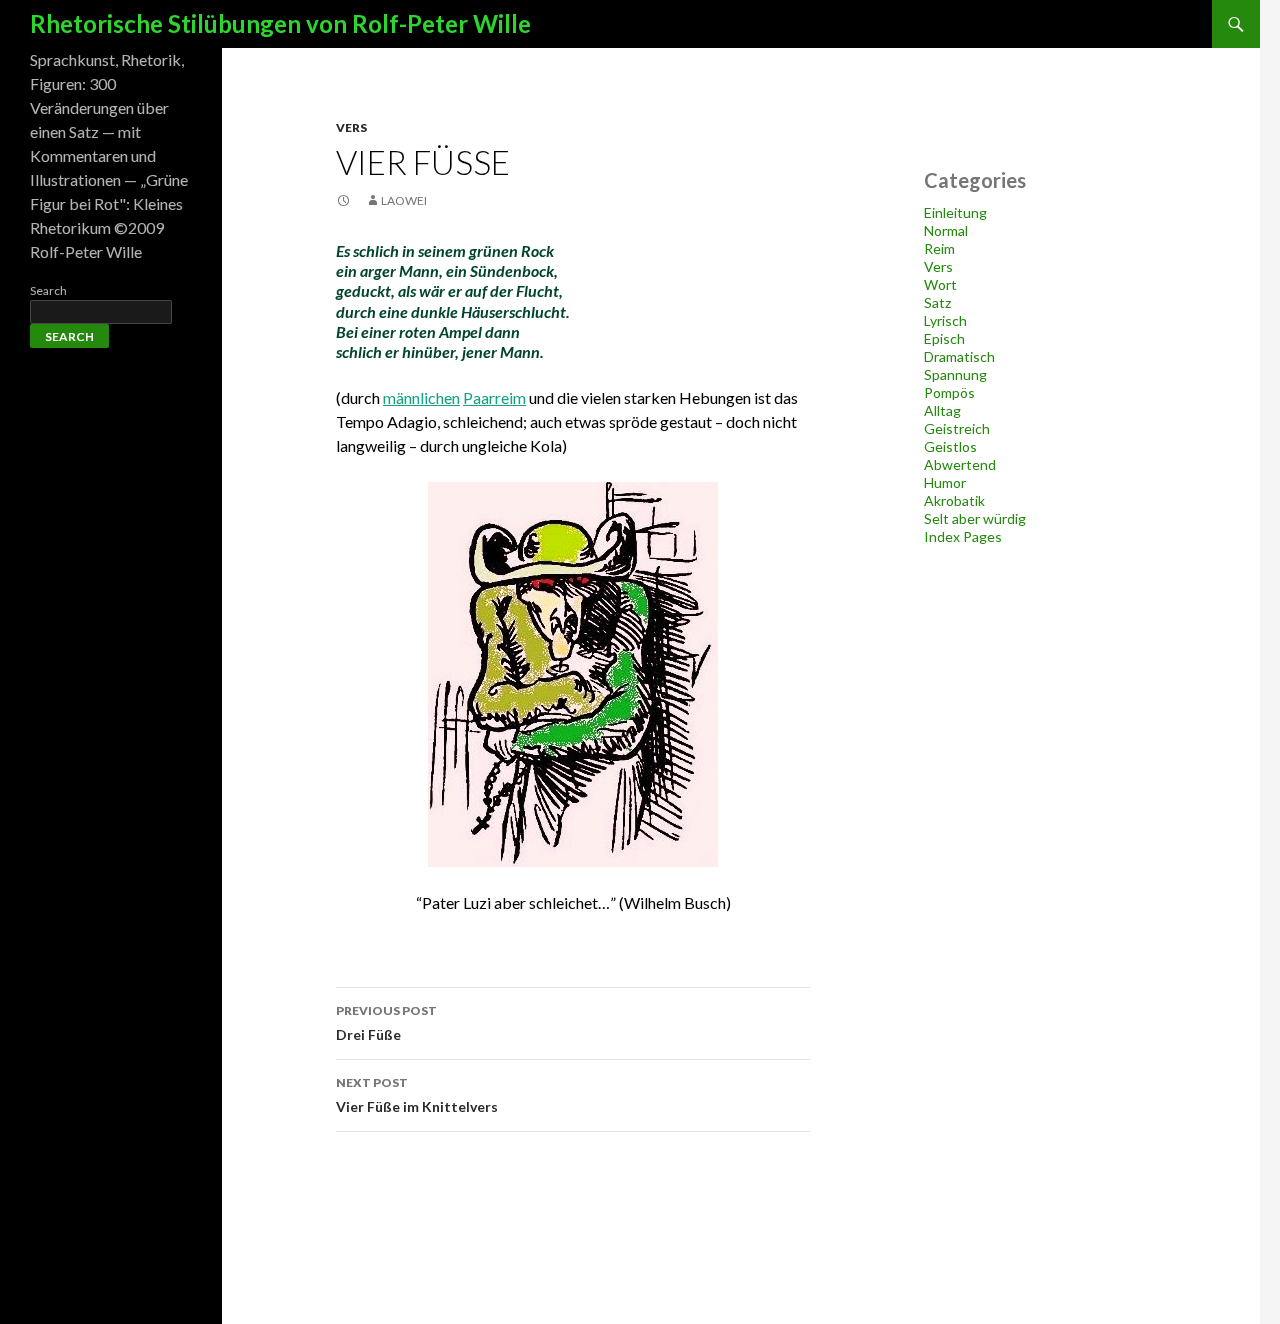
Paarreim (494, 397)
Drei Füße (386, 1023)
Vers (351, 127)
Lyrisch (945, 320)
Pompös (949, 392)
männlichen (421, 397)
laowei (404, 200)
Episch (944, 338)
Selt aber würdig (975, 518)
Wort (940, 284)
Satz (937, 302)
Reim (939, 248)
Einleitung (955, 212)
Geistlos (950, 446)
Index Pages (963, 536)
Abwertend (960, 464)
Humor (945, 482)
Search (48, 290)
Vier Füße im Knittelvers (417, 1095)
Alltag (942, 410)
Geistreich (957, 428)
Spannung (955, 374)
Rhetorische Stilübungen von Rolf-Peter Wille (280, 23)
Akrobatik (954, 500)
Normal (946, 230)
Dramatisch (959, 356)
